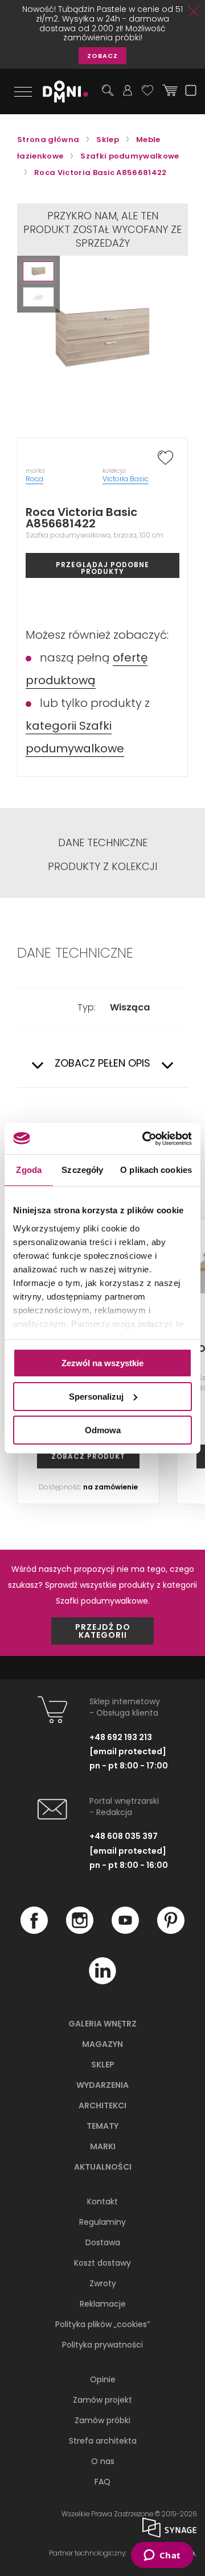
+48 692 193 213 (121, 1737)
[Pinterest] (171, 1931)
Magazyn (102, 2044)
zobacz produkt (88, 1456)
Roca (34, 479)
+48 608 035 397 (124, 1836)
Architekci (102, 2105)
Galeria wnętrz (102, 2024)
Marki (103, 2146)
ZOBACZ (102, 56)
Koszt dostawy (102, 2263)
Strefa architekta (103, 2441)
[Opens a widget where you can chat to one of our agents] (162, 2556)
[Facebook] (34, 1931)
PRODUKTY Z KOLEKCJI (102, 867)
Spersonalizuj (96, 1397)
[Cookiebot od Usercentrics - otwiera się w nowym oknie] (145, 1138)
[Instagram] (80, 1931)
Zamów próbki (102, 2420)
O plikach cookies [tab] (156, 1170)
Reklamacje (103, 2304)
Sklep (103, 2065)
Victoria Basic (126, 479)
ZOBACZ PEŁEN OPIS (102, 1064)
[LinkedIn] (102, 1982)
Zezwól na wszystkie (102, 1363)
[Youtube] (125, 1931)
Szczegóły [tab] (82, 1170)
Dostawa (103, 2242)
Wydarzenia (102, 2085)
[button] (38, 271)
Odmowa (103, 1430)
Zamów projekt (102, 2400)
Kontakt (102, 2202)
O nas (103, 2461)
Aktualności (103, 2167)
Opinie (103, 2379)
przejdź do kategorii (103, 1631)
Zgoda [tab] (29, 1170)
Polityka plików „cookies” (102, 2324)
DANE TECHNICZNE (103, 843)
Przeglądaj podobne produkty (102, 568)
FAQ (102, 2482)
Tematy (102, 2126)
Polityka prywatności (102, 2345)
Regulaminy (102, 2222)
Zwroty (103, 2283)
